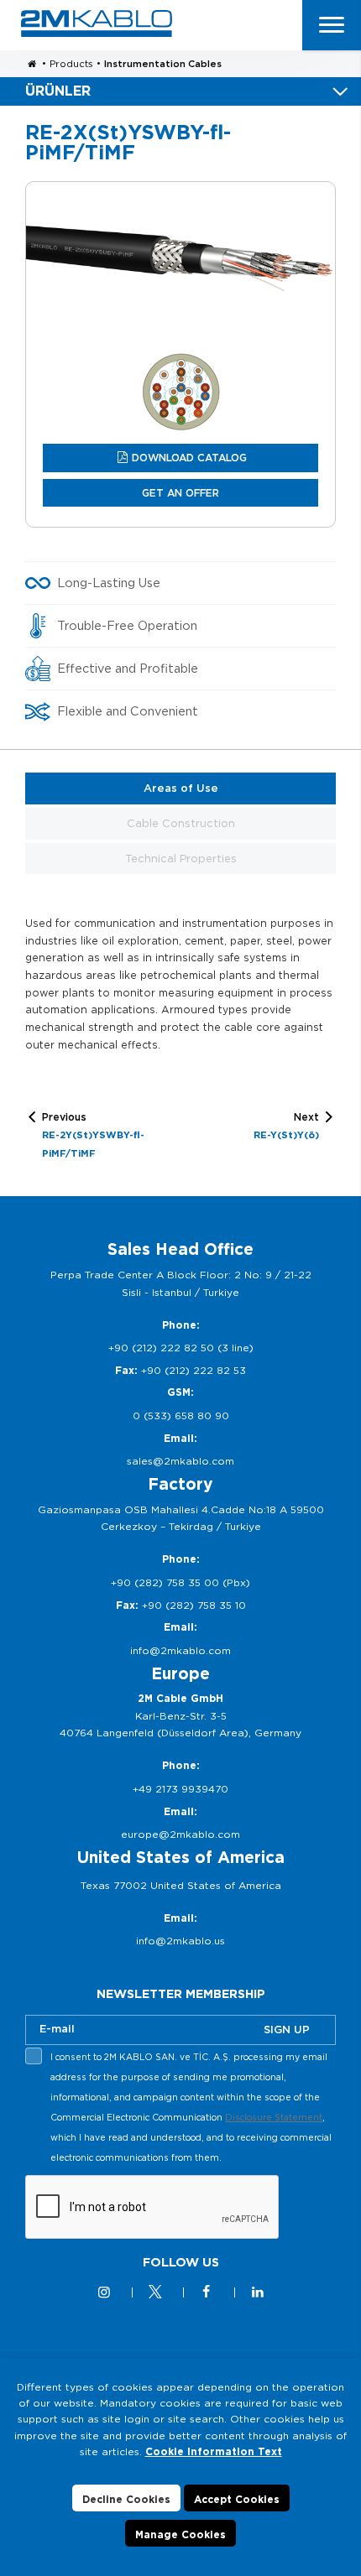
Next (286, 1125)
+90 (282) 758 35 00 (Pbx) (180, 1582)
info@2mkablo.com (180, 1650)
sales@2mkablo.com (180, 1461)
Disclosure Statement (274, 2117)
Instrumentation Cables (163, 64)
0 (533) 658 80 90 (181, 1415)
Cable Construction (181, 823)
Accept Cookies (237, 2499)
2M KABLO (97, 23)
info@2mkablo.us (180, 1941)
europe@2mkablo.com (180, 1834)
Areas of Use (181, 788)
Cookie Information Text (214, 2451)
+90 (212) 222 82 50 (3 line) (181, 1348)
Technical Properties (181, 859)
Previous (93, 1135)
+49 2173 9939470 (180, 1789)
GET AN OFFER (180, 493)
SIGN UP (287, 2030)
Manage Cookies (180, 2534)
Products (71, 64)
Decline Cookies (126, 2499)
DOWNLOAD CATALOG (189, 458)
